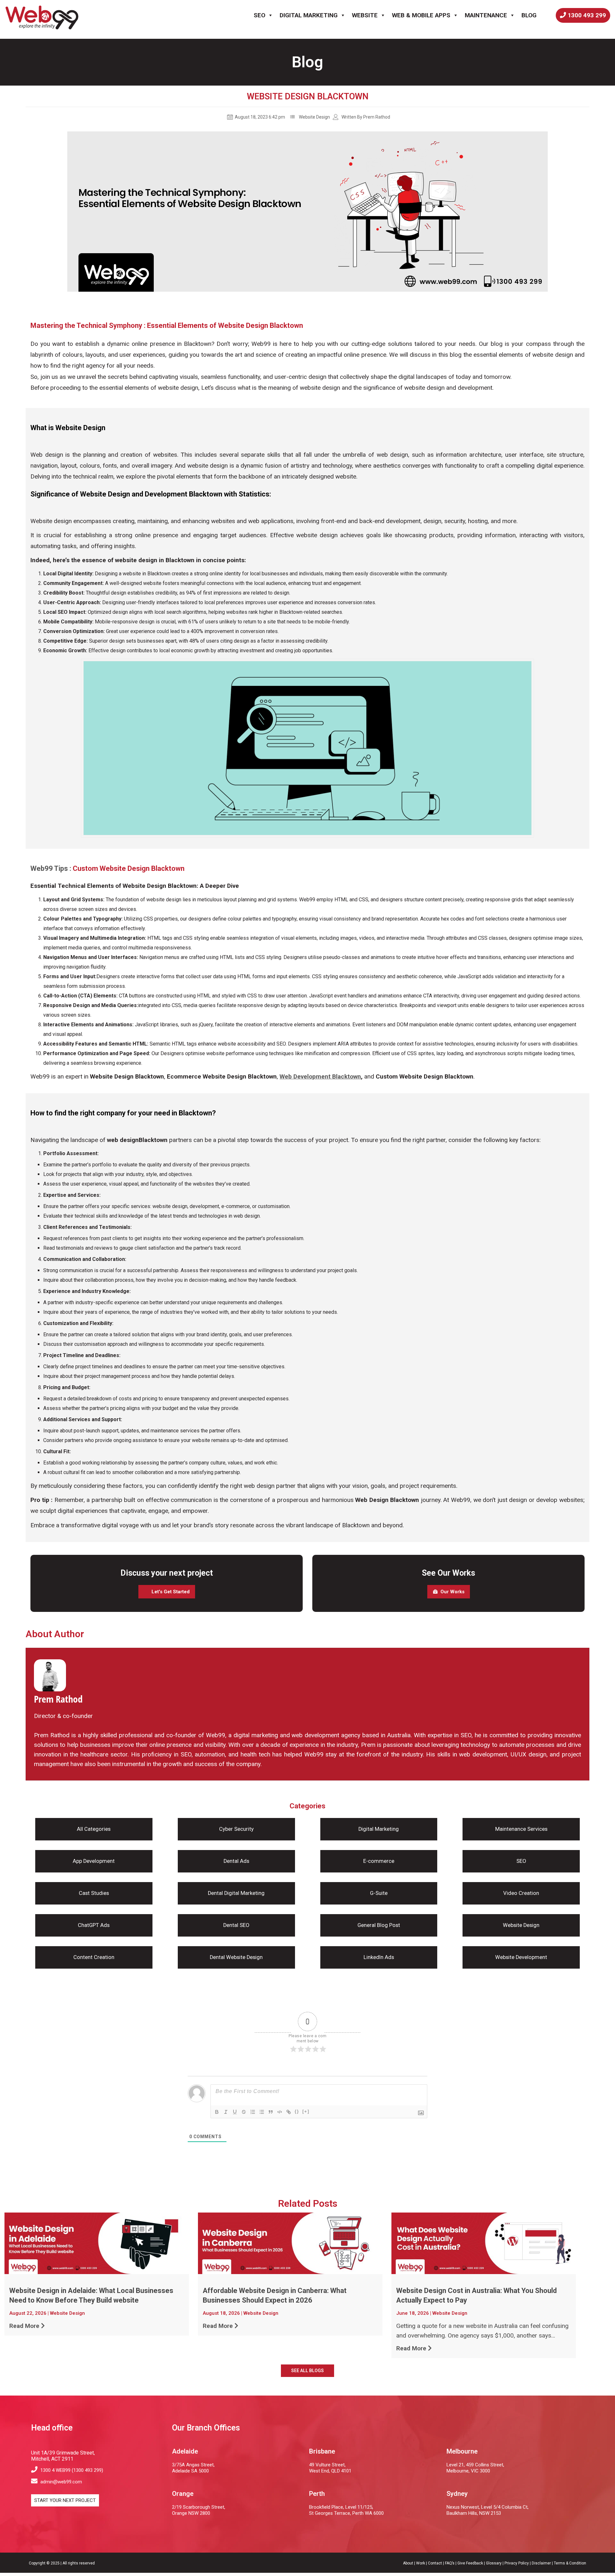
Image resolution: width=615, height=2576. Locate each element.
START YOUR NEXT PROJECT (65, 2500)
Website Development (521, 1957)
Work (421, 2563)
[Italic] (226, 2112)
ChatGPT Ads (94, 1925)
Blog (529, 15)
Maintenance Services (521, 1829)
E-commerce (379, 1861)
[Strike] (244, 2112)
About (408, 2563)
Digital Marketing (309, 15)
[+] (306, 2111)
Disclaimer (541, 2563)
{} (297, 2111)
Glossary (494, 2563)
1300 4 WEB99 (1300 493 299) (71, 2470)
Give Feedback (470, 2563)
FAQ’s (450, 2563)
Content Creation (94, 1957)
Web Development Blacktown (320, 1076)
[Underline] (235, 2112)
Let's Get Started (171, 1592)
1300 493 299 (587, 15)
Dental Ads (236, 1861)
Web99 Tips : (52, 868)
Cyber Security (236, 1829)
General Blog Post (379, 1925)
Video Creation (521, 1893)
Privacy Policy (517, 2563)
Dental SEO (236, 1925)
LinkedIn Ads (379, 1957)
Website (365, 15)
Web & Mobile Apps (421, 15)
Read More (24, 2326)
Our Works (452, 1592)
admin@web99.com (61, 2482)
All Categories (94, 1829)
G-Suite (379, 1893)
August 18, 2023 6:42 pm (259, 117)
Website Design (314, 117)
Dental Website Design (236, 1957)
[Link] (289, 2112)
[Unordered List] (262, 2112)
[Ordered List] (253, 2112)
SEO (259, 15)
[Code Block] (280, 2112)
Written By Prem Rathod (366, 117)
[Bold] (217, 2112)
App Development (94, 1861)
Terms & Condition (570, 2563)
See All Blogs (307, 2371)
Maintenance (486, 15)
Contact (435, 2563)
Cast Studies (94, 1893)
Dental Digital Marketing (236, 1893)
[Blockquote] (271, 2112)
